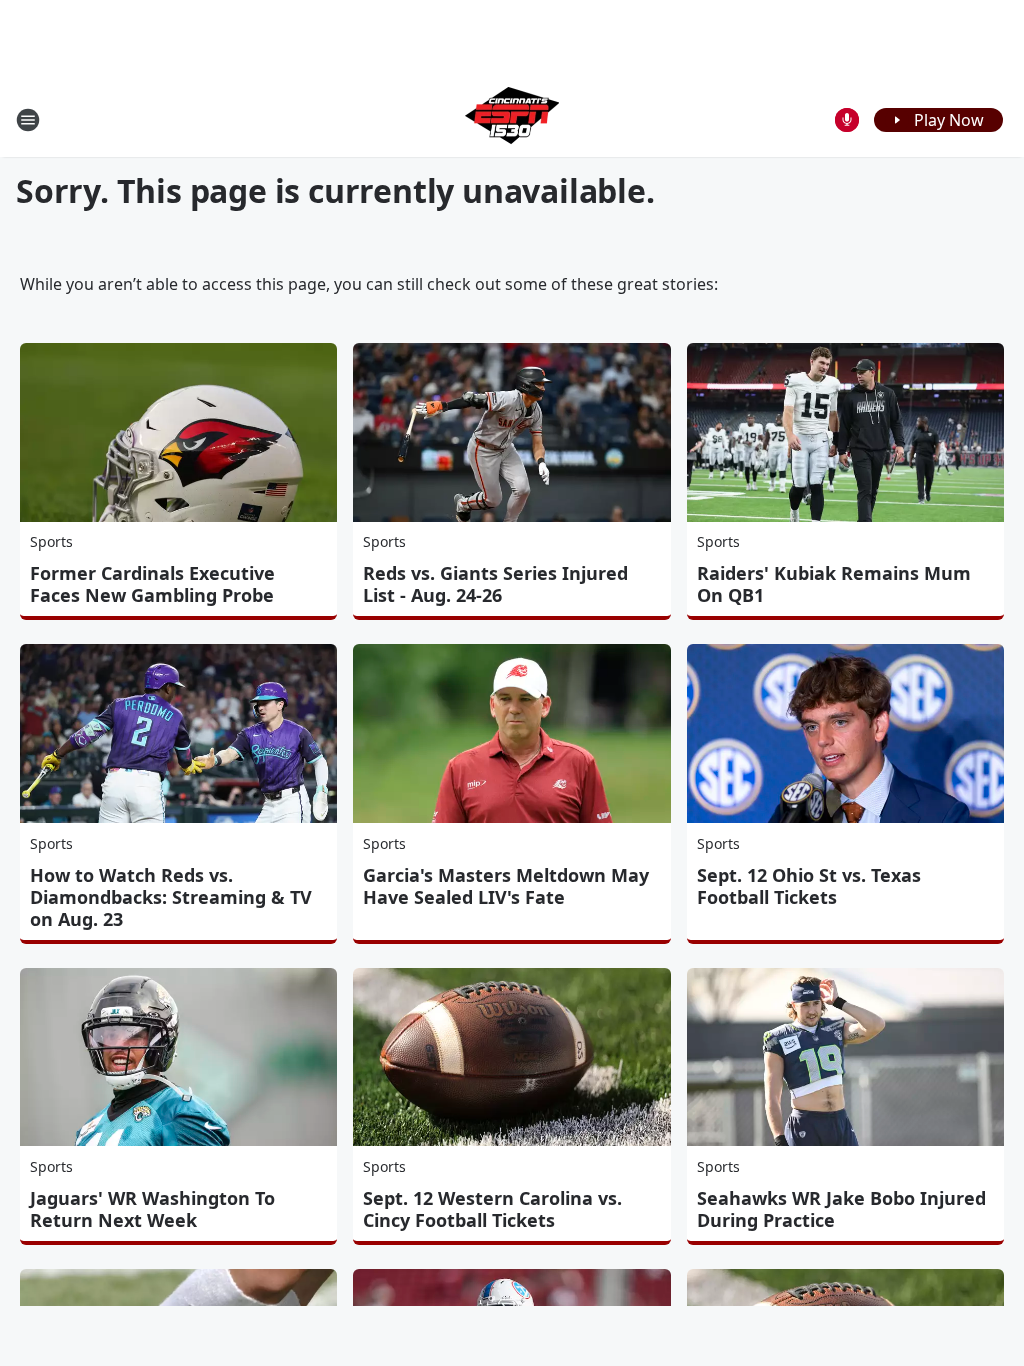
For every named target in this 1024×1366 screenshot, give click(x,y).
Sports (51, 541)
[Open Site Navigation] (28, 120)
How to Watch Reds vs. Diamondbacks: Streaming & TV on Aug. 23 (171, 897)
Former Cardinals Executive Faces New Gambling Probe (152, 584)
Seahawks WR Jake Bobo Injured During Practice (841, 1209)
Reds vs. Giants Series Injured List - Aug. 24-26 (495, 584)
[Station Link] (512, 119)
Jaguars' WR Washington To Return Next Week (152, 1209)
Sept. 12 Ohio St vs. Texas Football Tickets (809, 886)
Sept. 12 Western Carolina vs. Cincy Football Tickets (492, 1209)
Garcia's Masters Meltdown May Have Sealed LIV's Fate (506, 886)
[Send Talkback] (847, 120)
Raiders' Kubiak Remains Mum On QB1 (834, 584)
